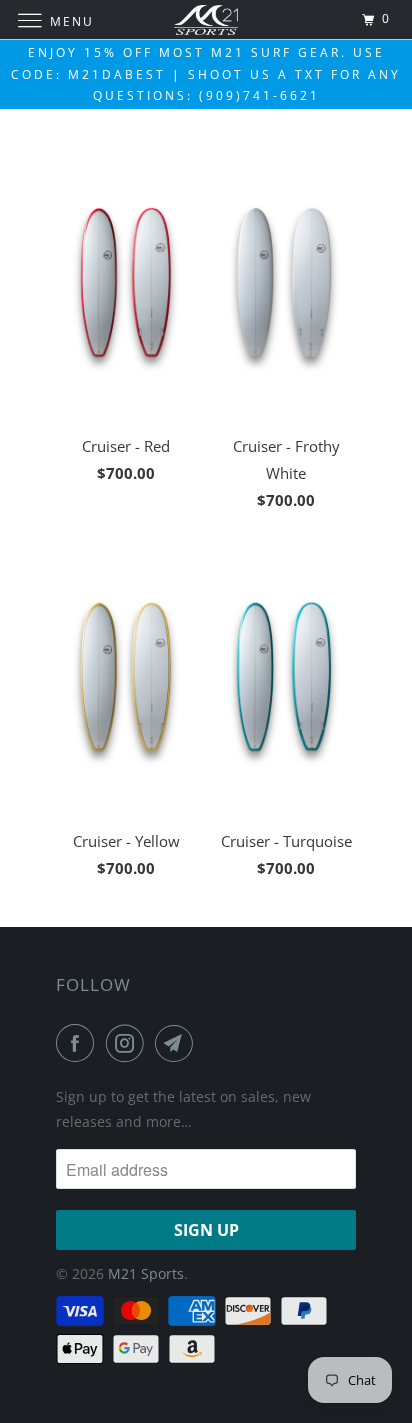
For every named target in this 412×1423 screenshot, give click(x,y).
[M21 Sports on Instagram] (129, 1043)
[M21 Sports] (206, 19)
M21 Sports (146, 1273)
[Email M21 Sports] (178, 1043)
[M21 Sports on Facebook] (79, 1043)
